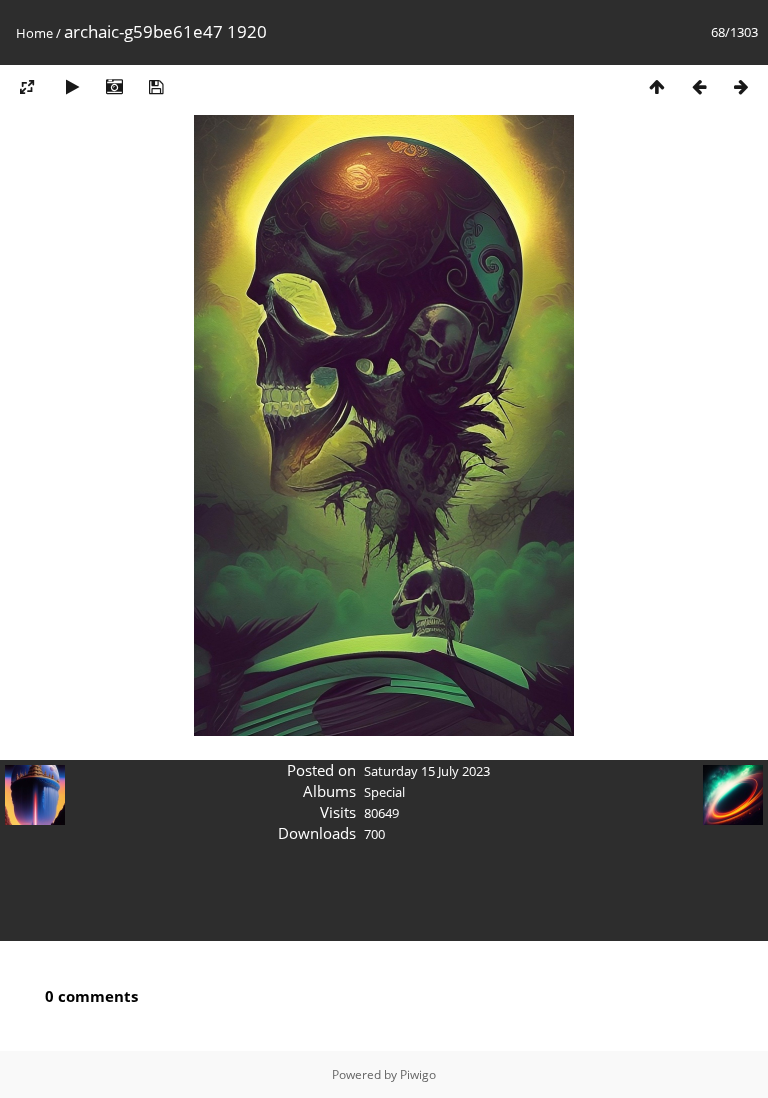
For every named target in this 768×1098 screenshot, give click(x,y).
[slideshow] (72, 86)
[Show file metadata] (114, 86)
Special (384, 792)
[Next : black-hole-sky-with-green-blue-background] (741, 86)
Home (34, 33)
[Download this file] (156, 86)
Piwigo (418, 1074)
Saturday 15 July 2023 (427, 771)
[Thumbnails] (657, 86)
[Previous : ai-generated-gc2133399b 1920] (699, 86)
